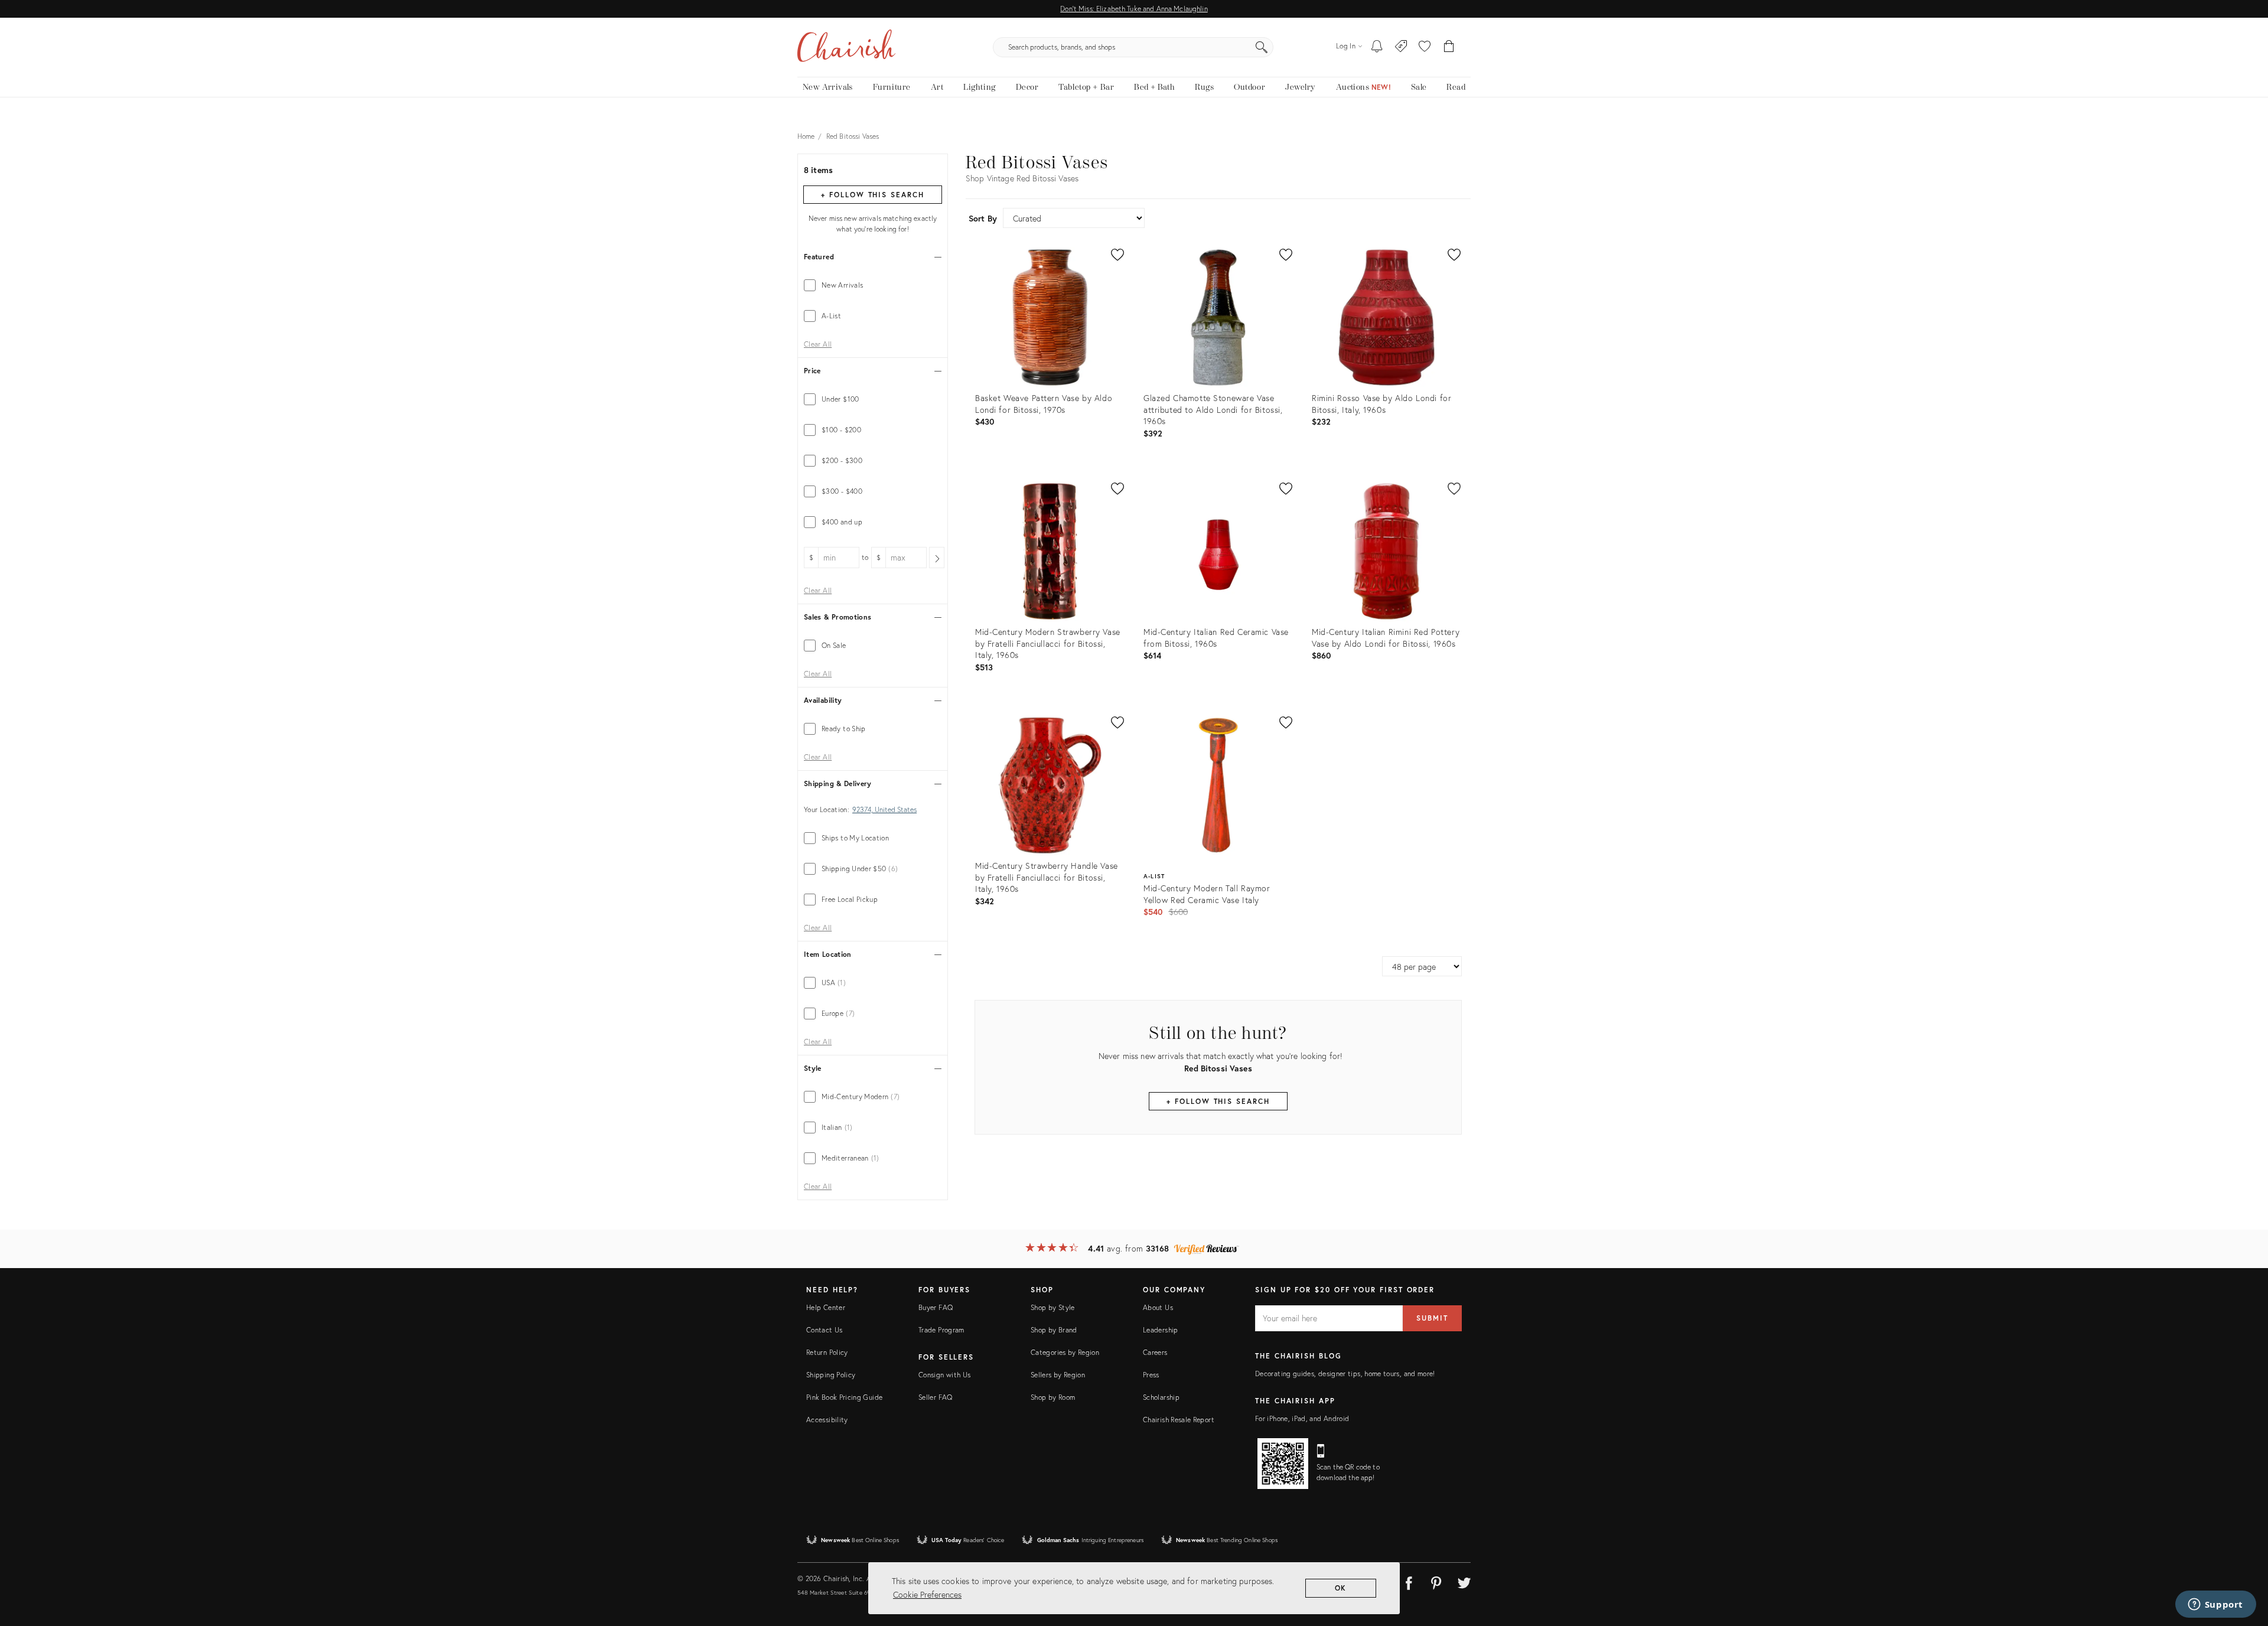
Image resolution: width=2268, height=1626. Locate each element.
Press (1151, 1375)
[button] (1425, 47)
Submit (1432, 1318)
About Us (1158, 1307)
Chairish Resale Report (1179, 1420)
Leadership (1161, 1330)
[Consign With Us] (1401, 47)
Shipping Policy (831, 1375)
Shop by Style (1053, 1307)
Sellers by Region (1058, 1375)
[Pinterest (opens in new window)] (1436, 1581)
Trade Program (941, 1330)
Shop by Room (1053, 1397)
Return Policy (827, 1352)
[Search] (1262, 47)
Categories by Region (1065, 1352)
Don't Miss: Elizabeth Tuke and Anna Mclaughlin (1134, 9)
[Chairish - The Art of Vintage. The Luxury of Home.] (846, 47)
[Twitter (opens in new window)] (1464, 1581)
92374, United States (884, 810)
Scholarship (1161, 1397)
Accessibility (827, 1420)
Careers (1155, 1352)
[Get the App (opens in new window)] (1283, 1464)
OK (1341, 1588)
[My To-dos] (1377, 47)
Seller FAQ (936, 1397)
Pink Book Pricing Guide (844, 1397)
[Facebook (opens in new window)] (1409, 1581)
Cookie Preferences (927, 1594)
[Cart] (1449, 47)
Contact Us (825, 1330)
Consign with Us (944, 1375)
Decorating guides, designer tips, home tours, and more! (1345, 1374)
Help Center (826, 1307)
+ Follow (872, 195)
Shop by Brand (1054, 1330)
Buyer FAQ (936, 1307)
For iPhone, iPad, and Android (1302, 1418)
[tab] (873, 285)
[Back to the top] (2244, 1564)
